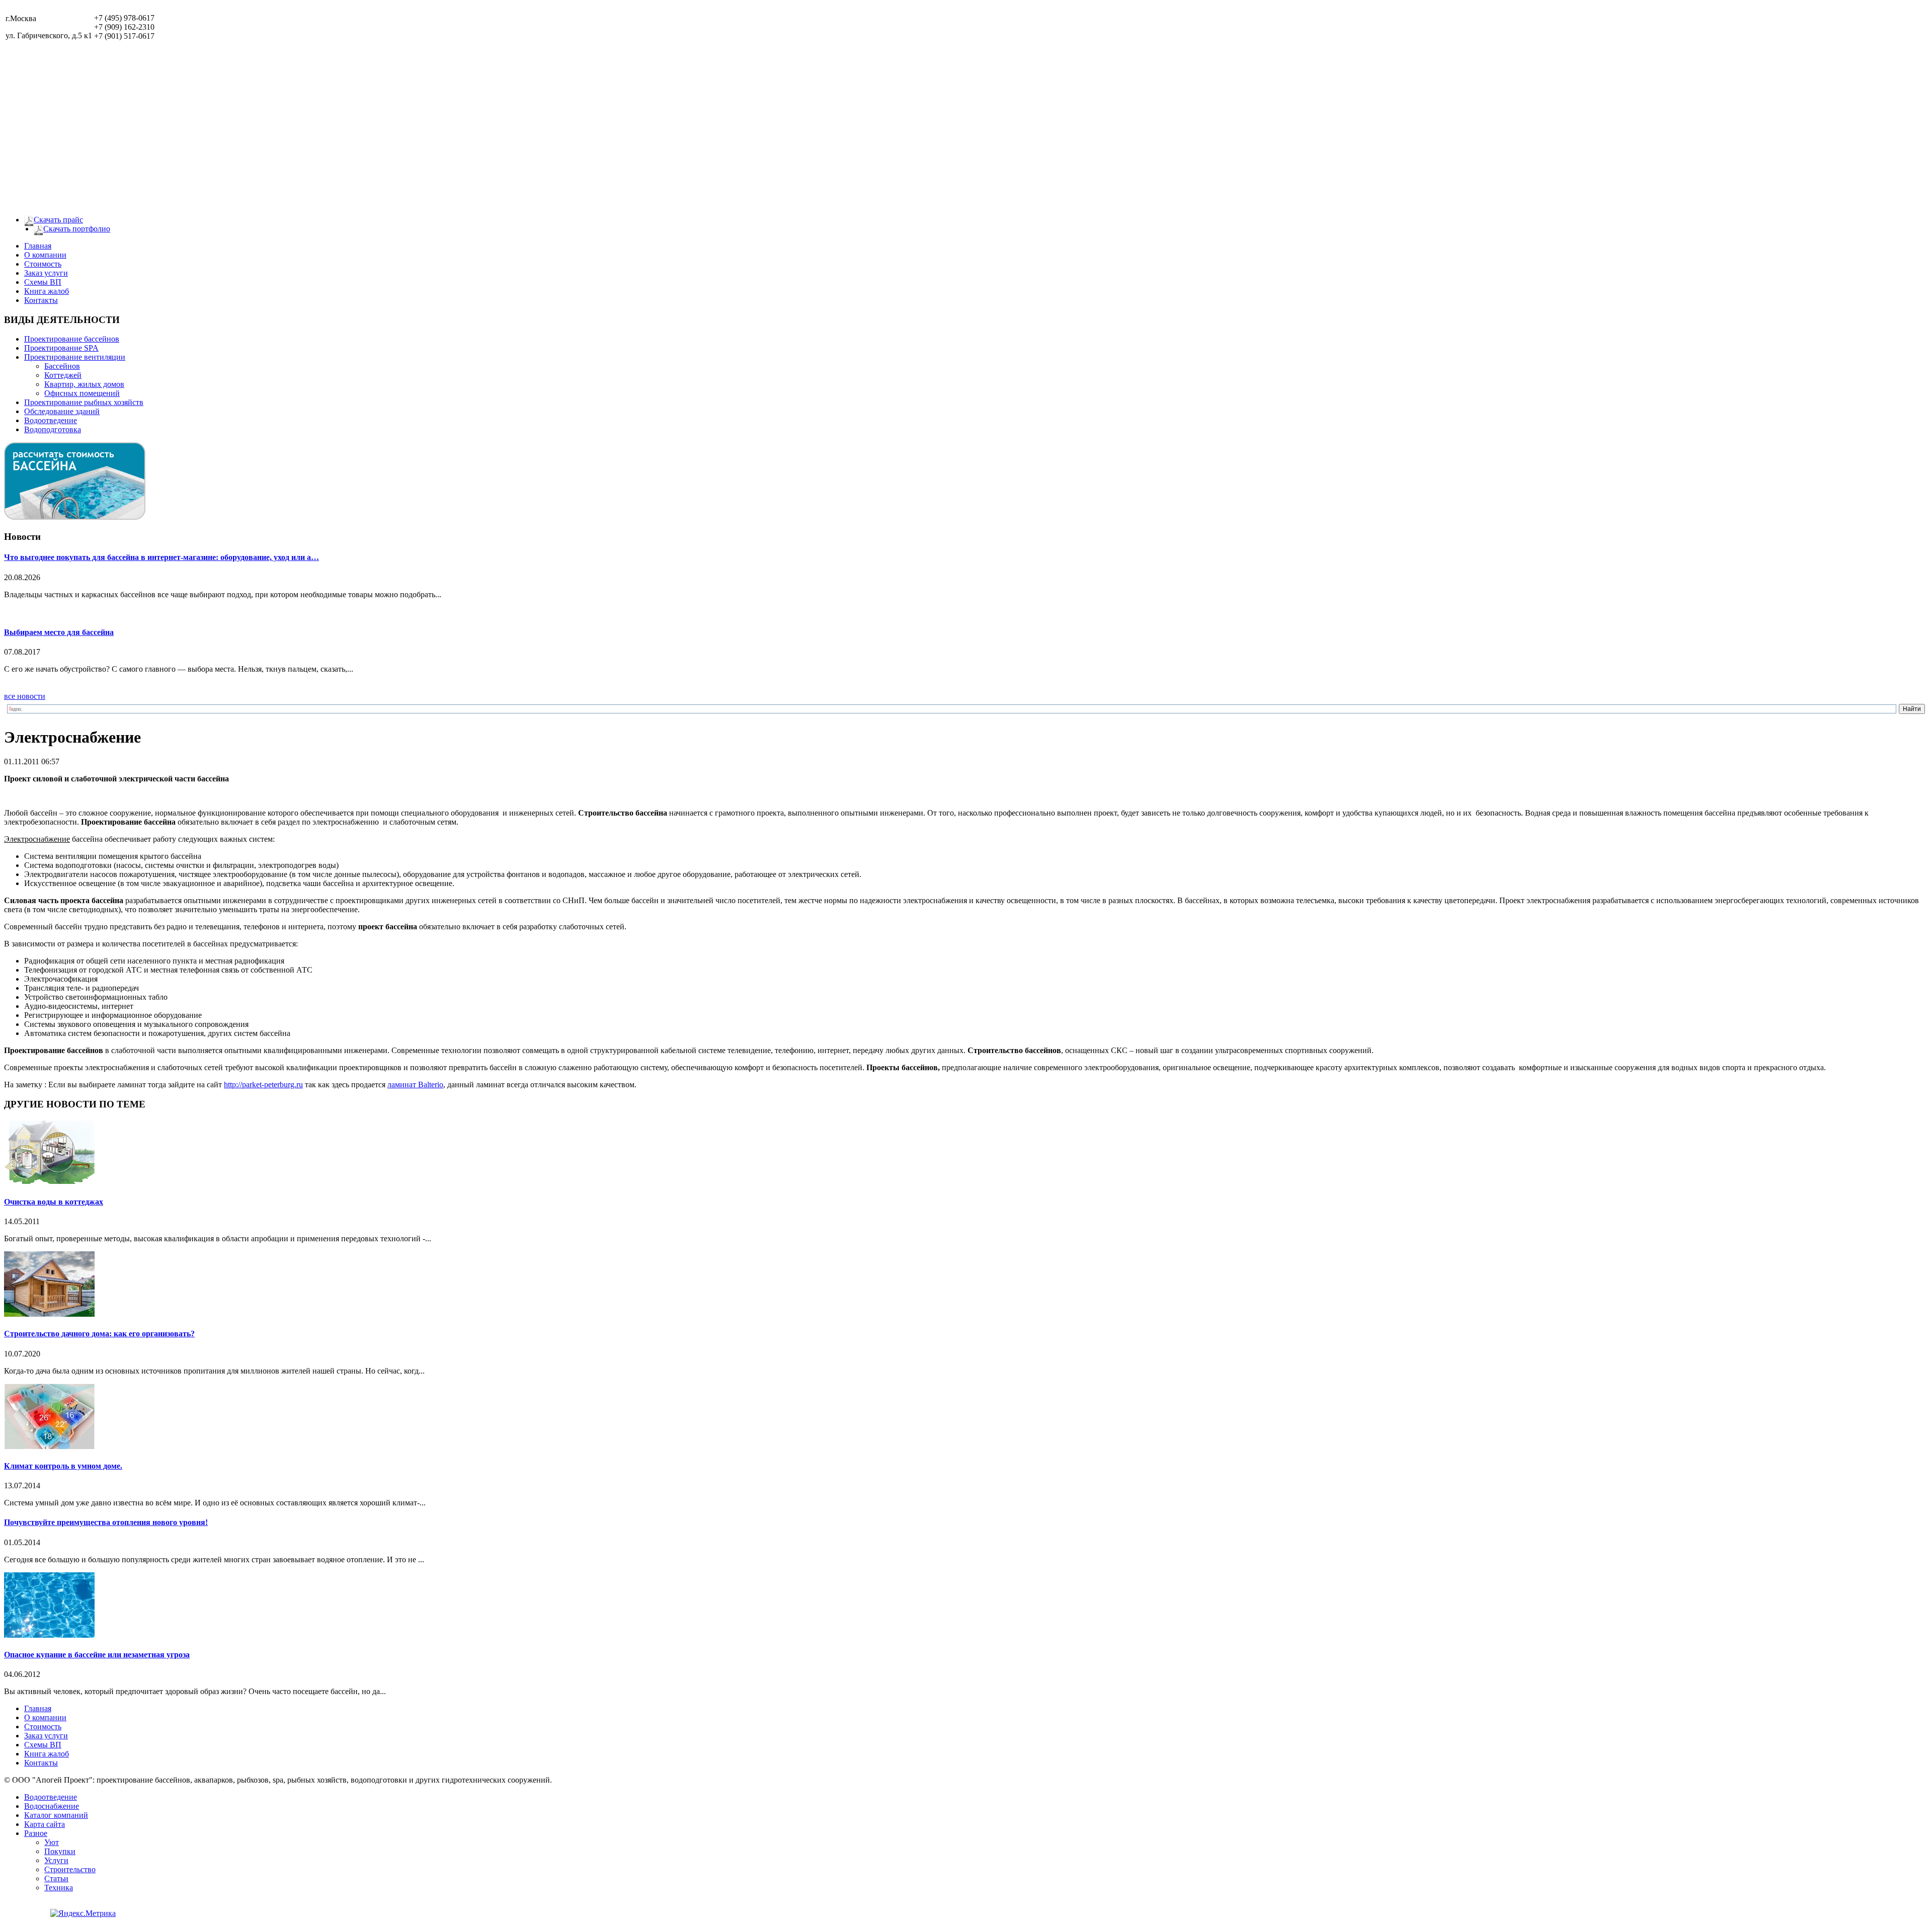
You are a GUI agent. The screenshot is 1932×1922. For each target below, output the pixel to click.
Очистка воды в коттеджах (54, 1202)
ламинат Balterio (415, 1085)
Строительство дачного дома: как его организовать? (99, 1334)
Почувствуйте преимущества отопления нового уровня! (106, 1522)
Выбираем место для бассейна (59, 632)
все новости (25, 696)
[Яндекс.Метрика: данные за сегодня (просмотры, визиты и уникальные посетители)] (83, 1913)
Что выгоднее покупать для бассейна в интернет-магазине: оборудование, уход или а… (162, 557)
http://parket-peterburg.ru (263, 1085)
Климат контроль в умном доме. (63, 1466)
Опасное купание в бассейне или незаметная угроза (97, 1655)
